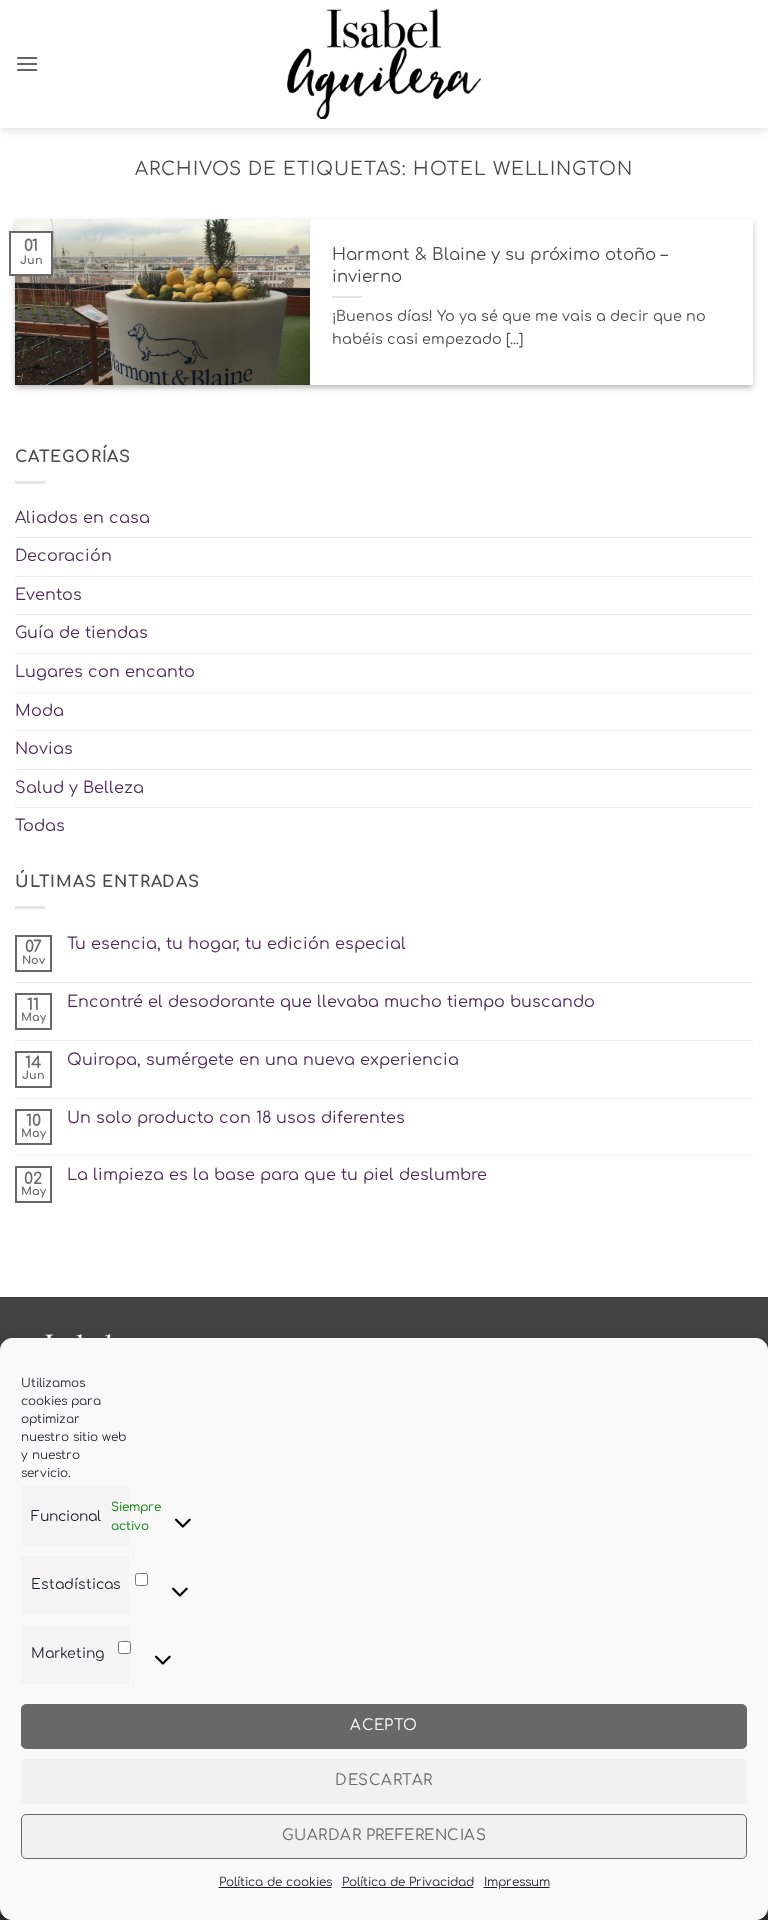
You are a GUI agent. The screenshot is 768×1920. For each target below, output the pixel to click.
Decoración (63, 556)
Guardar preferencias (384, 1835)
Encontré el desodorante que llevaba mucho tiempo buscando (331, 1002)
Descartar (383, 1780)
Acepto (384, 1725)
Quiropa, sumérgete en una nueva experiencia (263, 1060)
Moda (39, 711)
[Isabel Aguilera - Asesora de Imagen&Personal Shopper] (384, 64)
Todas (40, 826)
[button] (27, 63)
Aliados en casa (82, 518)
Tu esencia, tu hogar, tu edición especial (236, 944)
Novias (44, 749)
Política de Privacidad (408, 1882)
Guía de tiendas (81, 633)
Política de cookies (275, 1882)
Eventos (48, 595)
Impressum (517, 1882)
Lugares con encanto (105, 672)
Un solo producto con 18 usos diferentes (236, 1118)
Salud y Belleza (79, 788)
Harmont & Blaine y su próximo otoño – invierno (499, 265)
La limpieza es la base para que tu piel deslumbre (277, 1175)
